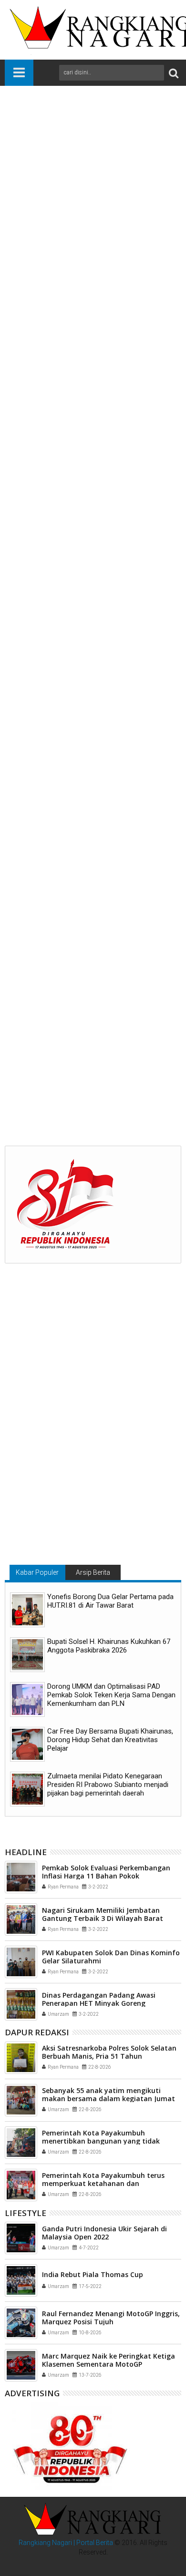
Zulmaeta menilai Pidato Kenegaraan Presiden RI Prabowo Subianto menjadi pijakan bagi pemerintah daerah (108, 1785)
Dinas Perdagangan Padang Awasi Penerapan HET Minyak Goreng (99, 1999)
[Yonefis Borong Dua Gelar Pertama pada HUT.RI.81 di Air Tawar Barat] (27, 1610)
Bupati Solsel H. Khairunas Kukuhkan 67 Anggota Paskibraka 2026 (109, 1646)
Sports (127, 924)
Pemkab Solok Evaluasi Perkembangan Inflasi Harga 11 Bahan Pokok (106, 1872)
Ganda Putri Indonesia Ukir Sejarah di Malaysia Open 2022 (104, 2233)
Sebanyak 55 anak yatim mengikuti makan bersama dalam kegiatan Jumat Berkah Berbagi (108, 2099)
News (103, 924)
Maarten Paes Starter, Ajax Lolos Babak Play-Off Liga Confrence (93, 1077)
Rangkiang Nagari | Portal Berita (66, 2543)
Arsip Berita (93, 1572)
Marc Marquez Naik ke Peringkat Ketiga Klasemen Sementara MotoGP (108, 2360)
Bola (42, 924)
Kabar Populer (37, 1572)
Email (95, 166)
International (72, 924)
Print (62, 166)
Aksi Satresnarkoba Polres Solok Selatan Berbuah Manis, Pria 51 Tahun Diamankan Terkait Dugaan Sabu (109, 2056)
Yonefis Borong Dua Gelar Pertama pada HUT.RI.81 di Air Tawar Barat (110, 1601)
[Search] (174, 73)
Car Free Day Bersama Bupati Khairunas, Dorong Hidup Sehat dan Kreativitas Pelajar (110, 1740)
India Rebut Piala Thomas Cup (93, 2274)
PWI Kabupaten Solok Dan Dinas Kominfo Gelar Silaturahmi (111, 1957)
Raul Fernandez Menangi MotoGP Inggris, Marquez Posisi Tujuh (111, 2318)
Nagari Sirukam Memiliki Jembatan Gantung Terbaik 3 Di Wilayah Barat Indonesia (103, 1918)
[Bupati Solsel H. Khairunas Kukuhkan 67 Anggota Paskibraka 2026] (27, 1655)
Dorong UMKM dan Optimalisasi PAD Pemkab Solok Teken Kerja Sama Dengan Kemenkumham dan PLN (111, 1695)
